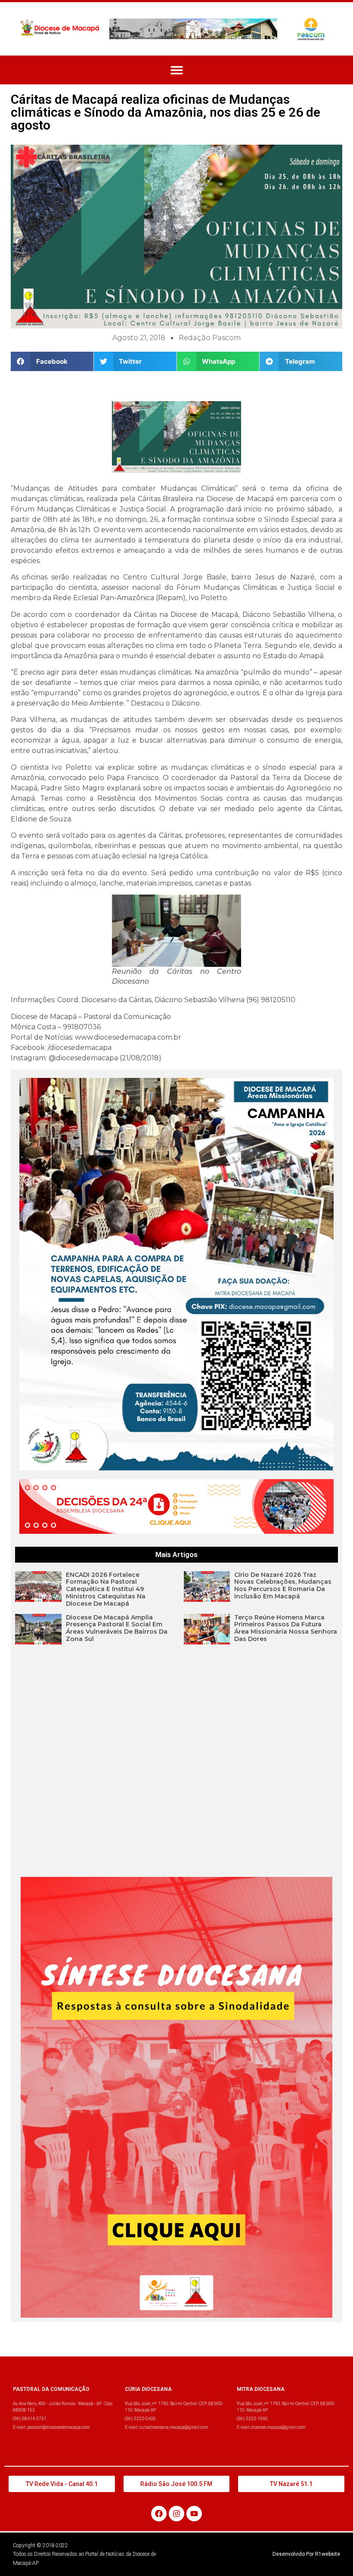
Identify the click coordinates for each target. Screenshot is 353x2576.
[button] (177, 70)
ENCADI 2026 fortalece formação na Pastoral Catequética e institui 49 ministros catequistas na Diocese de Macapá (106, 1589)
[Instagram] (176, 2514)
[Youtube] (194, 2514)
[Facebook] (159, 2514)
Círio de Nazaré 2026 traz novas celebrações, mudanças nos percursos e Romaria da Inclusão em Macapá (283, 1585)
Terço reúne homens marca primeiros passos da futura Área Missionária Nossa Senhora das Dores (286, 1628)
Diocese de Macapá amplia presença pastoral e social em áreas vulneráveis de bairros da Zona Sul (117, 1628)
